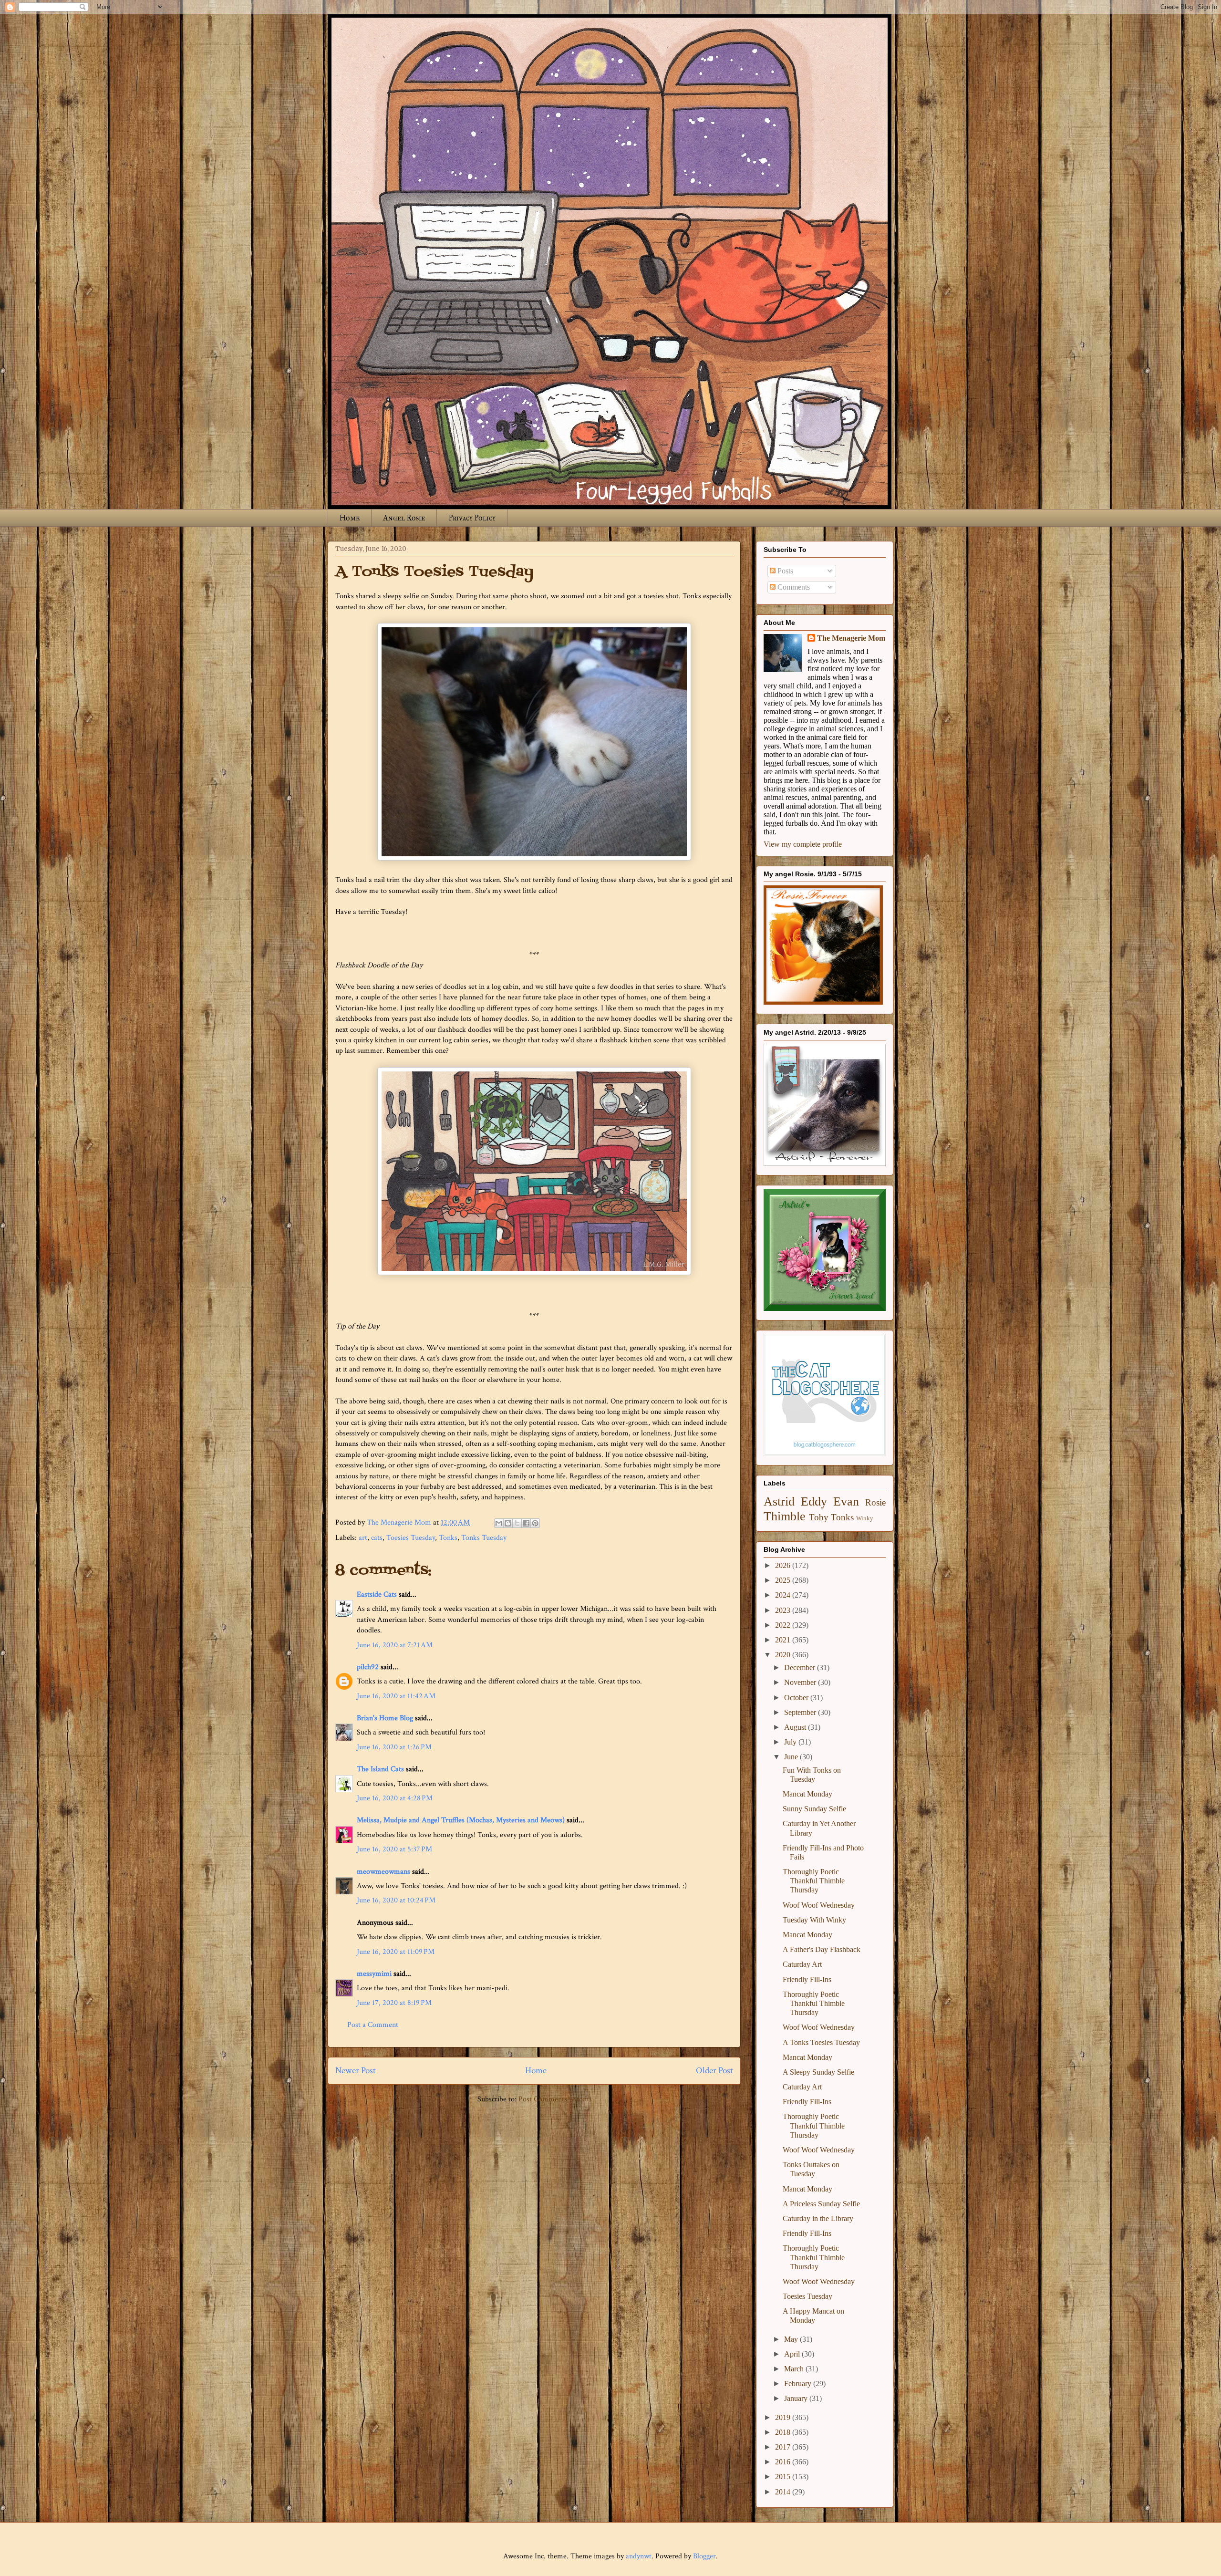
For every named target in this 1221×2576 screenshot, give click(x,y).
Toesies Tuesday (411, 1538)
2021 (784, 1640)
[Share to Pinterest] (535, 1523)
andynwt (639, 2556)
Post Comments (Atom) (555, 2099)
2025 (784, 1580)
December (801, 1667)
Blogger (704, 2556)
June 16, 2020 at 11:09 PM (396, 1952)
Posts (784, 571)
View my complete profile (803, 844)
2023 (784, 1610)
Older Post (714, 2071)
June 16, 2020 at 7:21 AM (395, 1645)
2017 (784, 2447)
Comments (793, 587)
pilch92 (368, 1667)
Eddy (814, 1501)
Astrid (779, 1501)
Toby (819, 1517)
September (801, 1712)
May (792, 2339)
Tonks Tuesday (484, 1538)
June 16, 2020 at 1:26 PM (394, 1747)
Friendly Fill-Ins (807, 1979)
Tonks (448, 1538)
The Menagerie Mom (851, 638)
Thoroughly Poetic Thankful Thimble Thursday (814, 1881)
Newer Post (356, 2071)
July (791, 1742)
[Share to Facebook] (526, 1523)
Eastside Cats (377, 1594)
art (363, 1538)
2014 (784, 2492)
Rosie (875, 1502)
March (795, 2369)
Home (350, 518)
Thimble (785, 1516)
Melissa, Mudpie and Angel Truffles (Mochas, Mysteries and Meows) (461, 1820)
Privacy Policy (472, 518)
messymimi (374, 1974)
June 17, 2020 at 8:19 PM (394, 2003)
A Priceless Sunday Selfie (821, 2204)
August (796, 1727)
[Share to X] (517, 1523)
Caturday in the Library (818, 2218)
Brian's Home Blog (385, 1718)
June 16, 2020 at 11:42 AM (396, 1696)
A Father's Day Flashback (822, 1949)
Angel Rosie (404, 518)
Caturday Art (802, 1964)
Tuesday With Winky (814, 1920)
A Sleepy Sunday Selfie (818, 2072)
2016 (784, 2462)
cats (377, 1538)
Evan (846, 1501)
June (792, 1757)
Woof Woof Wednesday (819, 1905)
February (799, 2384)
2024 (784, 1595)
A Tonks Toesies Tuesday (821, 2042)
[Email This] (499, 1523)
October (797, 1698)
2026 (784, 1565)
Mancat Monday (807, 1794)
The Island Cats (380, 1769)
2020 (784, 1655)
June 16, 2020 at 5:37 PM (394, 1849)
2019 (784, 2417)
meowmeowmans (383, 1872)
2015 (784, 2477)
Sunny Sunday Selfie (814, 1809)
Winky (865, 1518)
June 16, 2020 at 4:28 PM (395, 1798)
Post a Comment (373, 2025)
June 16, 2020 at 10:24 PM (396, 1900)
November (801, 1682)
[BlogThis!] (508, 1523)
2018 (784, 2432)
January (797, 2398)
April (793, 2354)
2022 (784, 1625)
